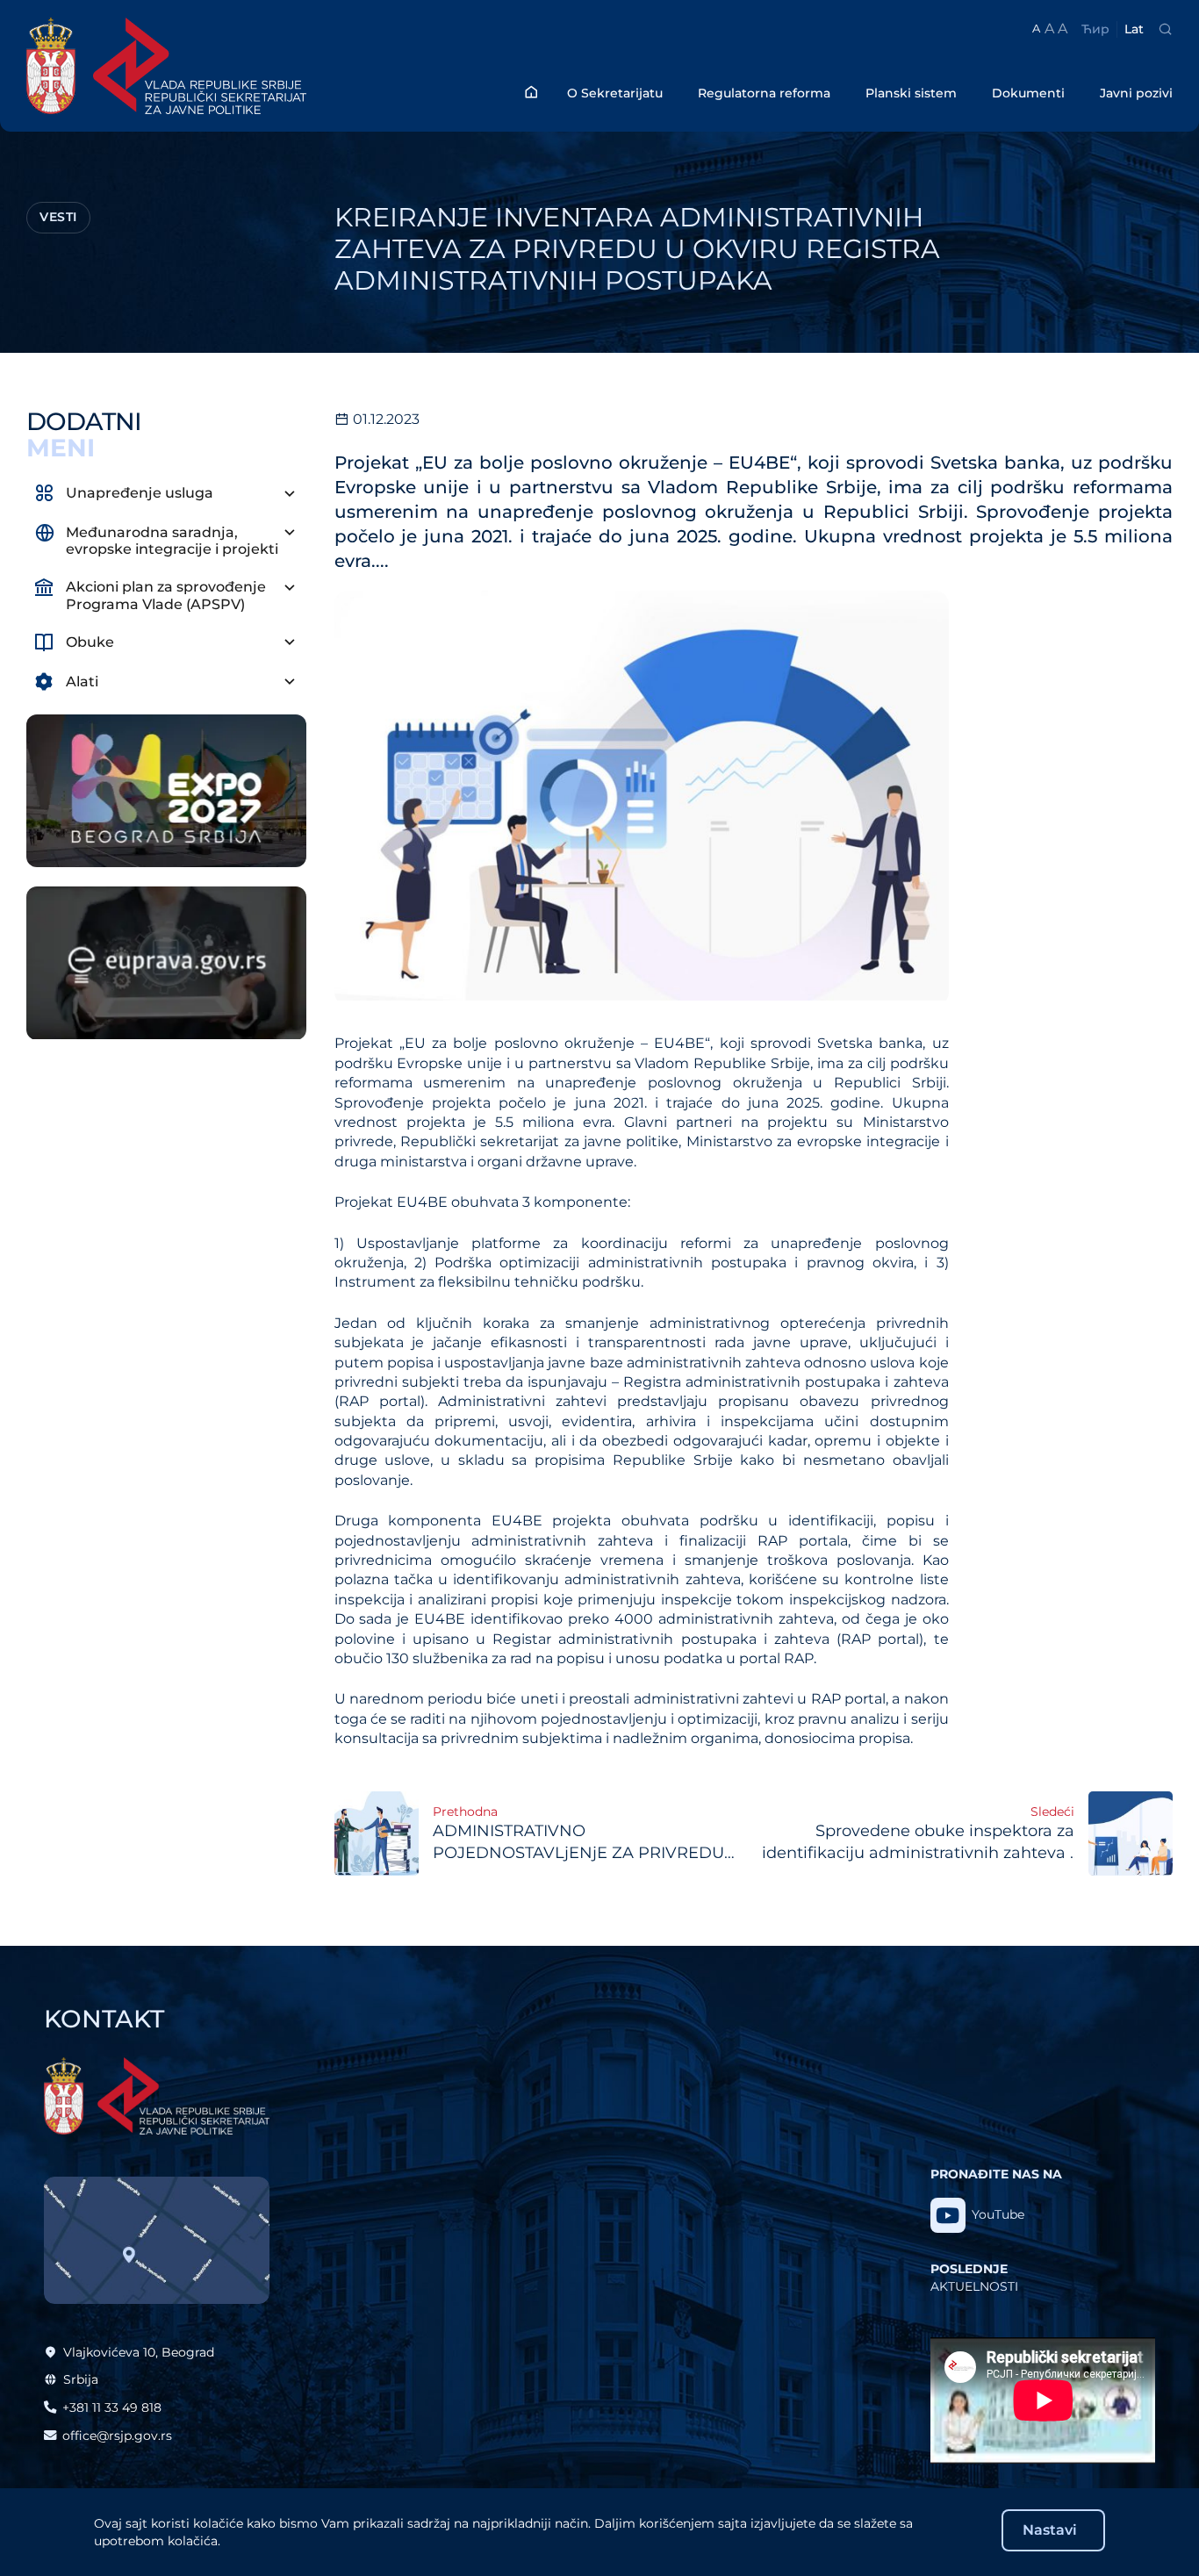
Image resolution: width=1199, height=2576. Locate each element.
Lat (1134, 29)
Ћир (1095, 29)
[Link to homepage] (212, 66)
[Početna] (531, 92)
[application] (1043, 2400)
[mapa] (157, 2240)
